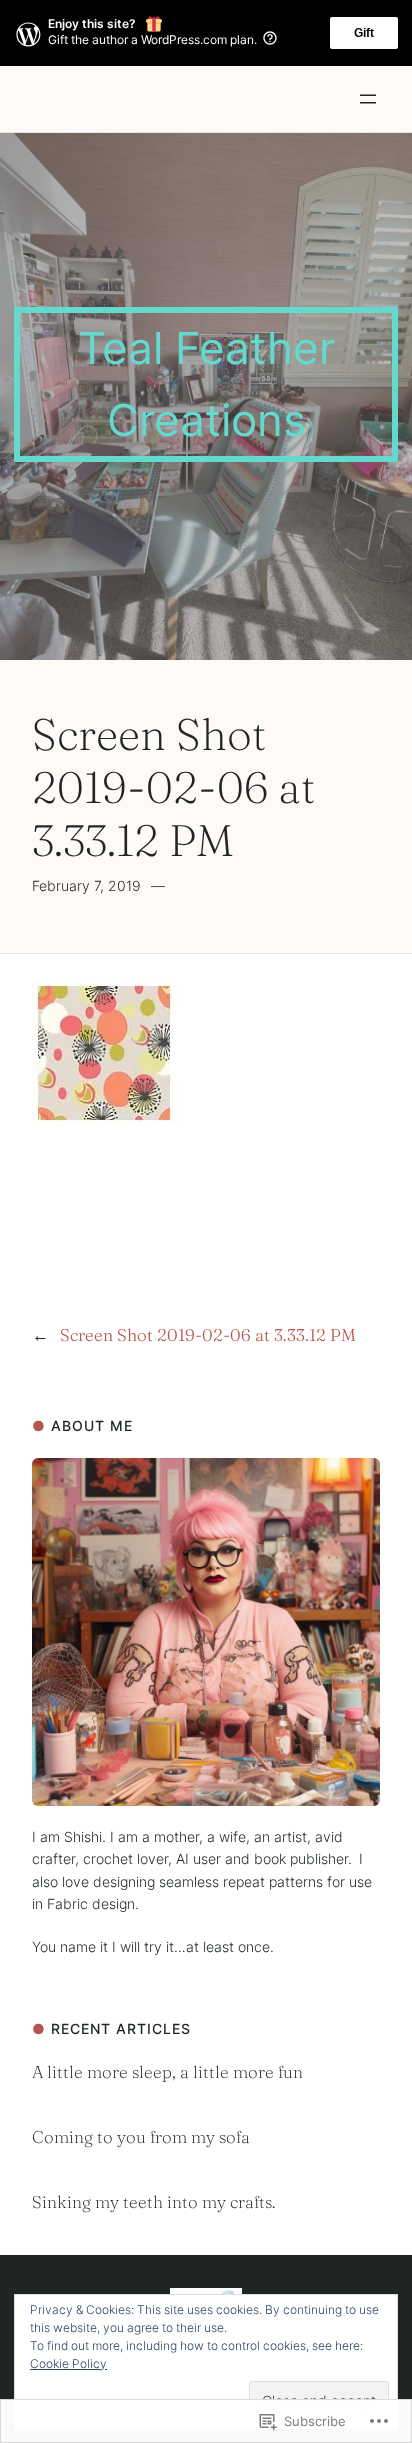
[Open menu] (368, 99)
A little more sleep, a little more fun (167, 2071)
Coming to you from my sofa (141, 2136)
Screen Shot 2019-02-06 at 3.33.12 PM (208, 1334)
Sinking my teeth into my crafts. (153, 2201)
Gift (364, 33)
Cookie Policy (68, 2363)
